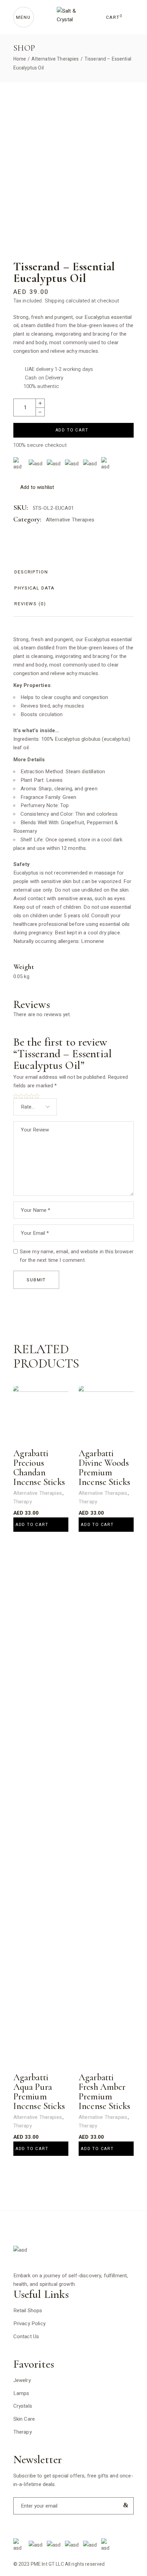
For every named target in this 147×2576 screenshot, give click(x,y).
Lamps (21, 2393)
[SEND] (124, 2505)
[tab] (31, 572)
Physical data (35, 588)
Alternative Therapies (70, 520)
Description (31, 572)
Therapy (23, 1502)
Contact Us (26, 2336)
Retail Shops (28, 2310)
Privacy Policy (29, 2323)
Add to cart (72, 430)
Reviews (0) (30, 604)
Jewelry (22, 2380)
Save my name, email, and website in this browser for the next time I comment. (77, 1256)
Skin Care (24, 2419)
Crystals (23, 2406)
